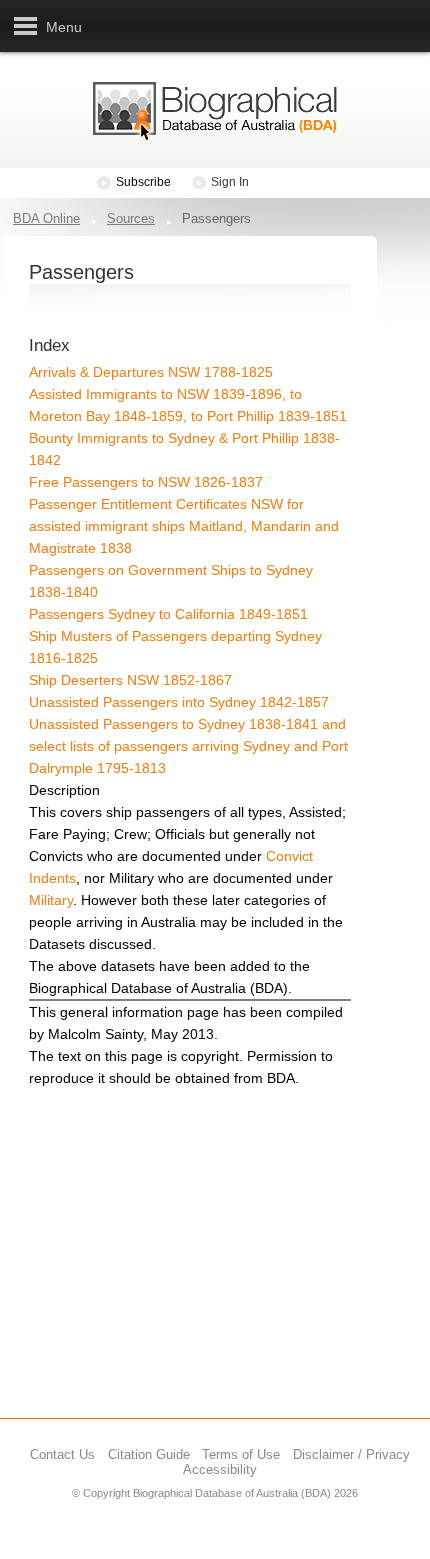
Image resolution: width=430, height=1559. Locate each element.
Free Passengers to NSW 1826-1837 (146, 482)
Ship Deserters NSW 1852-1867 (130, 680)
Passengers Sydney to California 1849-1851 (168, 614)
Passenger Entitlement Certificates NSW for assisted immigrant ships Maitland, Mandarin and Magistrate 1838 (184, 526)
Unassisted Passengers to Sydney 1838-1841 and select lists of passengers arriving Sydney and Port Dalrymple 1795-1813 (188, 746)
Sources (131, 218)
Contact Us (62, 1454)
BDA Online (46, 218)
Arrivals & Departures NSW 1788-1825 (151, 372)
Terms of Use (241, 1454)
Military (51, 900)
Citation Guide (149, 1454)
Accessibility (220, 1469)
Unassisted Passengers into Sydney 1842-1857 (179, 702)
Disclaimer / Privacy (351, 1454)
